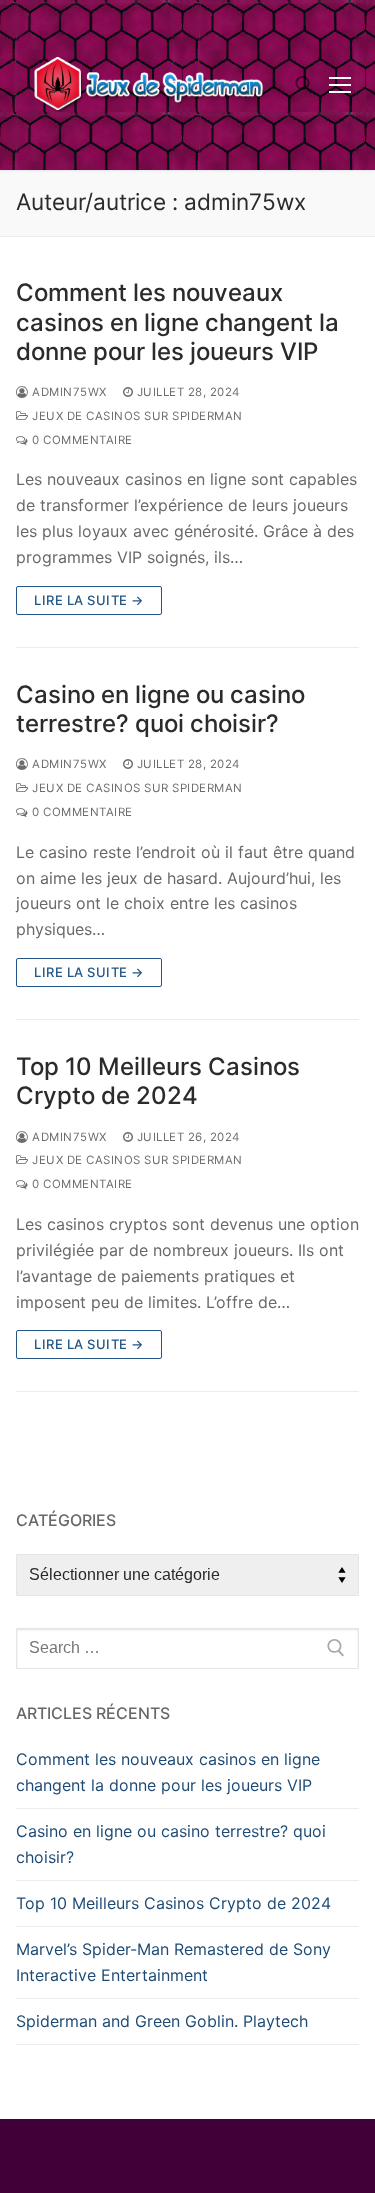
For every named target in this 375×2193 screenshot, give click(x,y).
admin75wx (68, 392)
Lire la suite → (89, 600)
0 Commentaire (81, 440)
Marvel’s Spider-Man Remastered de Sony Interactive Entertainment (173, 1962)
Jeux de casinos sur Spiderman (136, 416)
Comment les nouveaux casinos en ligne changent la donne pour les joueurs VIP (177, 321)
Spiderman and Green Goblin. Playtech (162, 2021)
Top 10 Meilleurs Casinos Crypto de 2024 (158, 1081)
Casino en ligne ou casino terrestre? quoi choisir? (160, 709)
